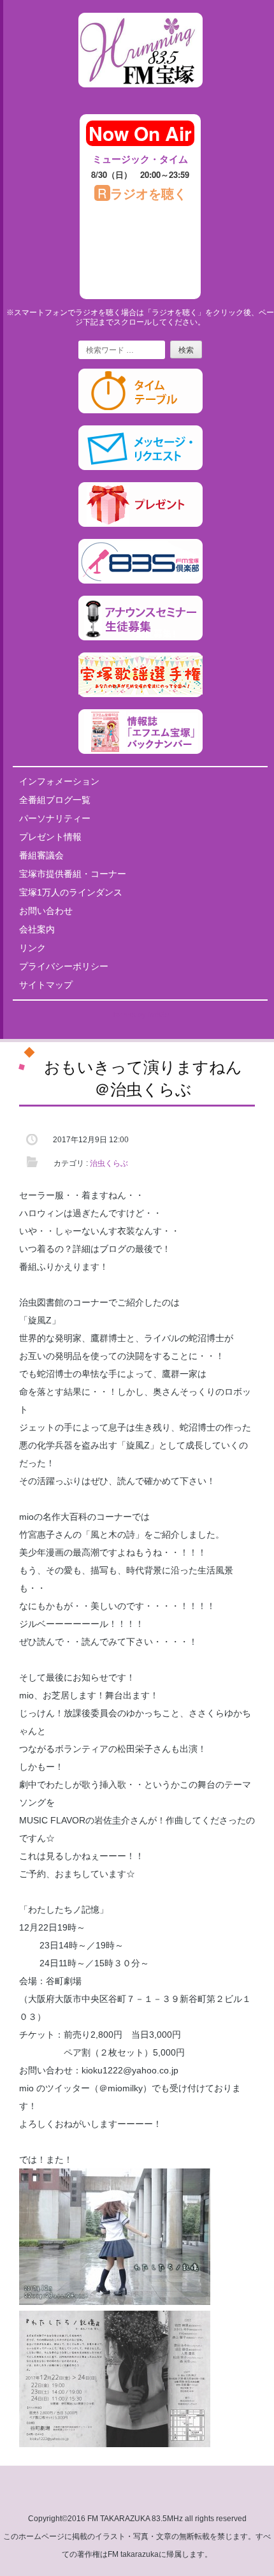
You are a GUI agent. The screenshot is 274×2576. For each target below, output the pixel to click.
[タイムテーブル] (141, 411)
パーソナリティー (55, 818)
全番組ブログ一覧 (55, 800)
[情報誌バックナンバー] (141, 751)
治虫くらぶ (109, 1163)
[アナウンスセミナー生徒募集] (141, 638)
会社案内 (37, 929)
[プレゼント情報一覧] (141, 524)
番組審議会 (41, 855)
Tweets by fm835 (141, 1015)
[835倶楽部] (141, 581)
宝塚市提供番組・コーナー (73, 874)
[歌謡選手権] (141, 695)
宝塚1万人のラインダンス (71, 892)
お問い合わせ (46, 911)
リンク (32, 948)
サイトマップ (46, 985)
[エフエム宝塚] (141, 98)
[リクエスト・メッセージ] (141, 467)
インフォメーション (59, 781)
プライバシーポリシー (64, 966)
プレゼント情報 (50, 837)
